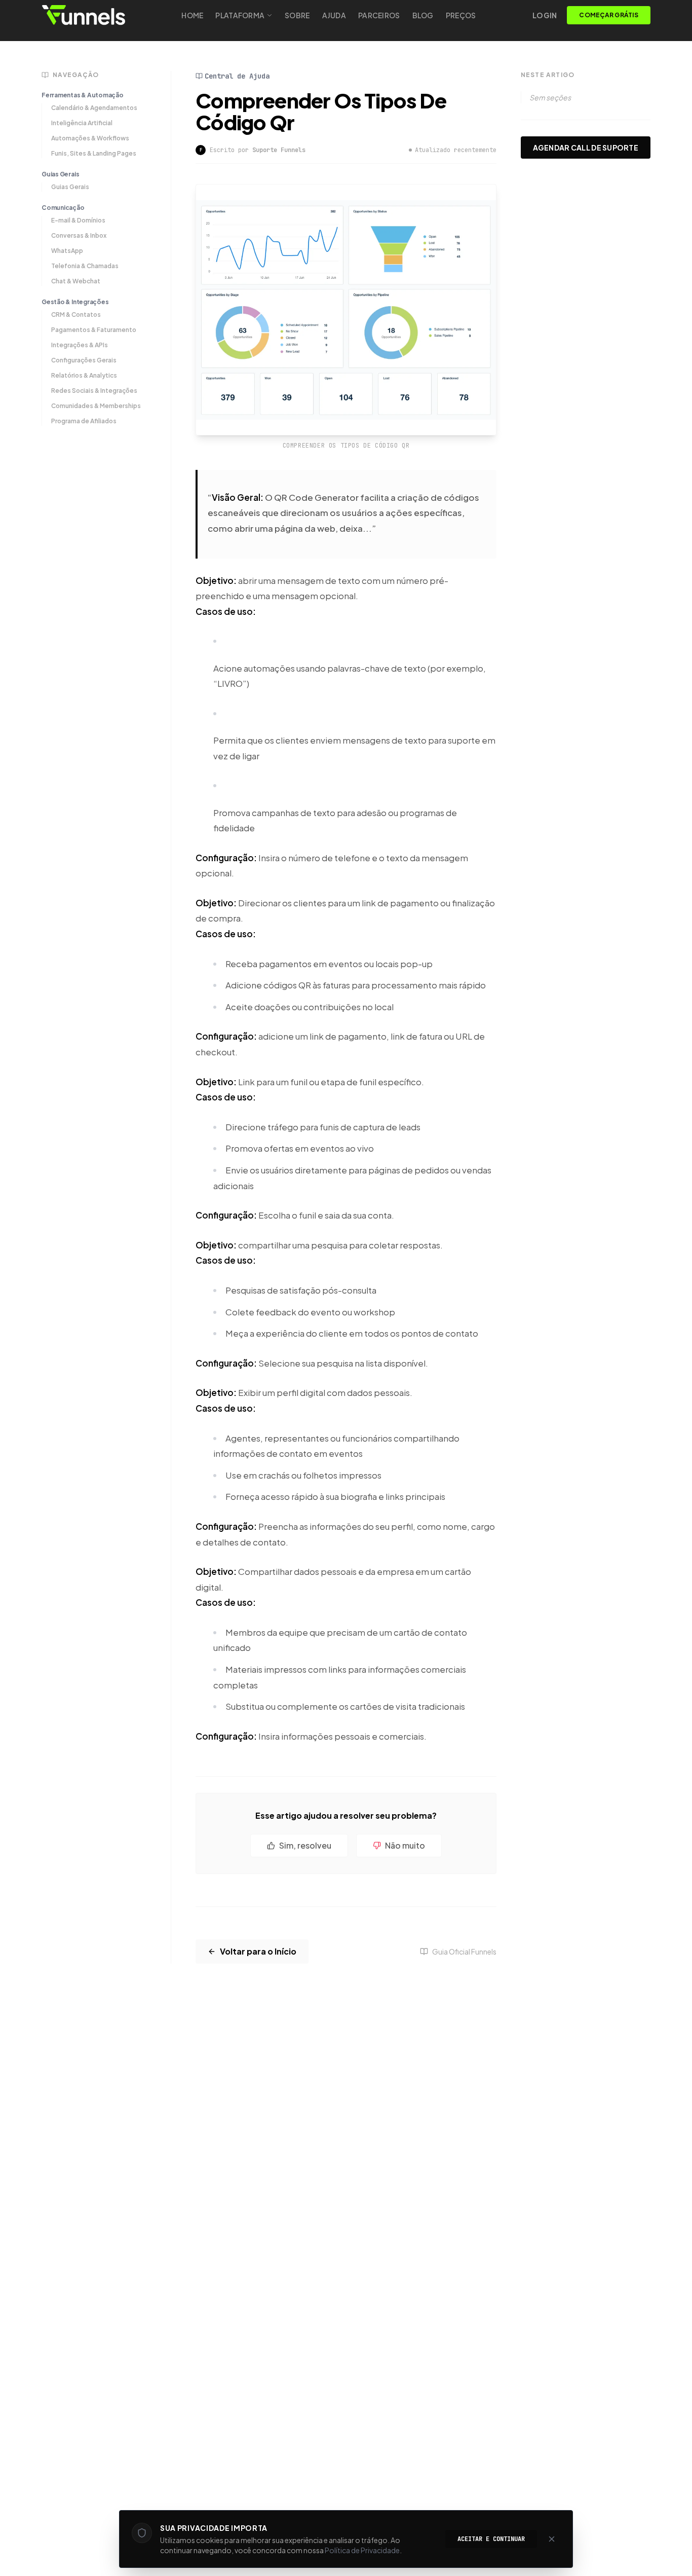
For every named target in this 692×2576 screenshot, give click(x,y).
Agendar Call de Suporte (586, 148)
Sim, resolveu (305, 1845)
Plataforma (240, 15)
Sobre (297, 15)
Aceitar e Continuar (491, 2539)
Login (545, 15)
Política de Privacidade (362, 2550)
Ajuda (334, 15)
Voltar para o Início (258, 1951)
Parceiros (379, 15)
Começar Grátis (608, 15)
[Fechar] (552, 2539)
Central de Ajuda (237, 76)
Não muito (405, 1845)
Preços (461, 15)
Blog (423, 15)
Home (192, 15)
